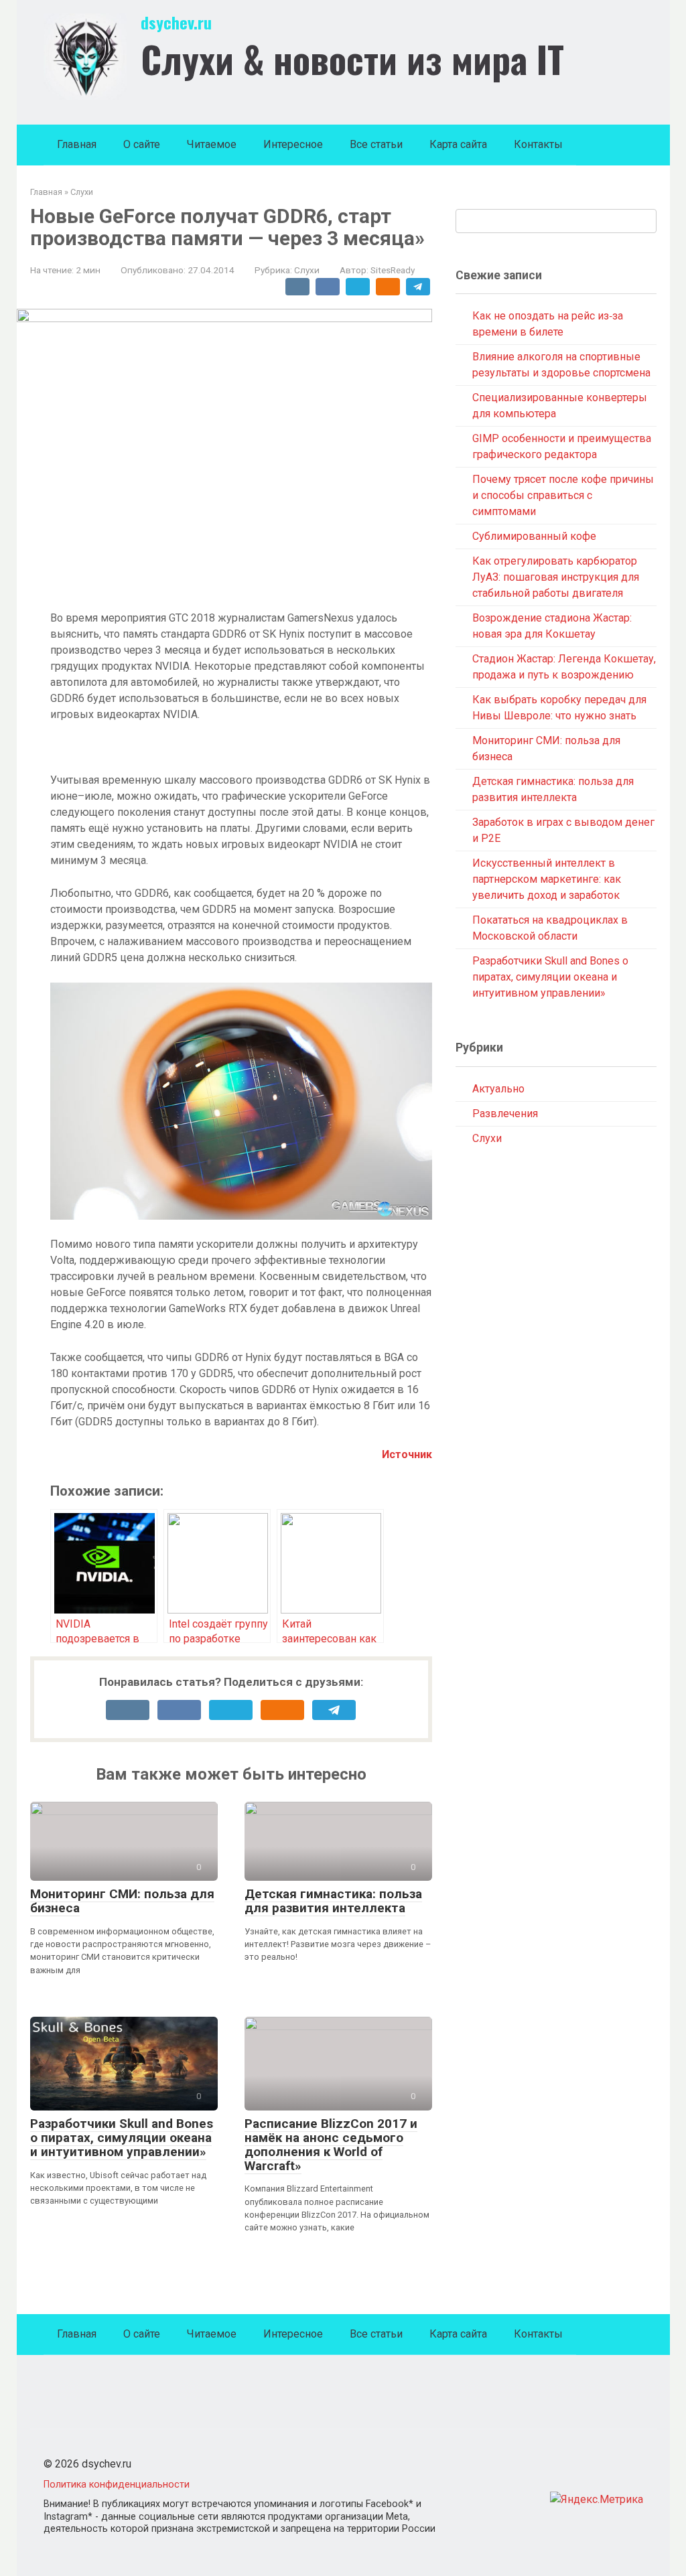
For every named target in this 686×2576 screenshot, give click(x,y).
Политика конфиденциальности (117, 2485)
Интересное (293, 144)
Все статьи (376, 144)
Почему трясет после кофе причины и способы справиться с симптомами (563, 495)
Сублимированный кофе (534, 536)
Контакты (538, 144)
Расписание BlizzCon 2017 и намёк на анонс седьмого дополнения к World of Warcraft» (331, 2145)
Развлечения (505, 1114)
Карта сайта (458, 144)
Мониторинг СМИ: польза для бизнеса (122, 1901)
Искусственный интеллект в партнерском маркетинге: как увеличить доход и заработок (547, 879)
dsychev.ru (176, 22)
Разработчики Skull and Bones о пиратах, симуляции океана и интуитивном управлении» (122, 2138)
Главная (77, 144)
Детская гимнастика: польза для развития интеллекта (333, 1901)
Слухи (307, 270)
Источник (407, 1454)
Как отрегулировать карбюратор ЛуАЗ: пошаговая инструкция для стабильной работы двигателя (556, 577)
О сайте (142, 144)
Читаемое (212, 144)
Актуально (498, 1089)
